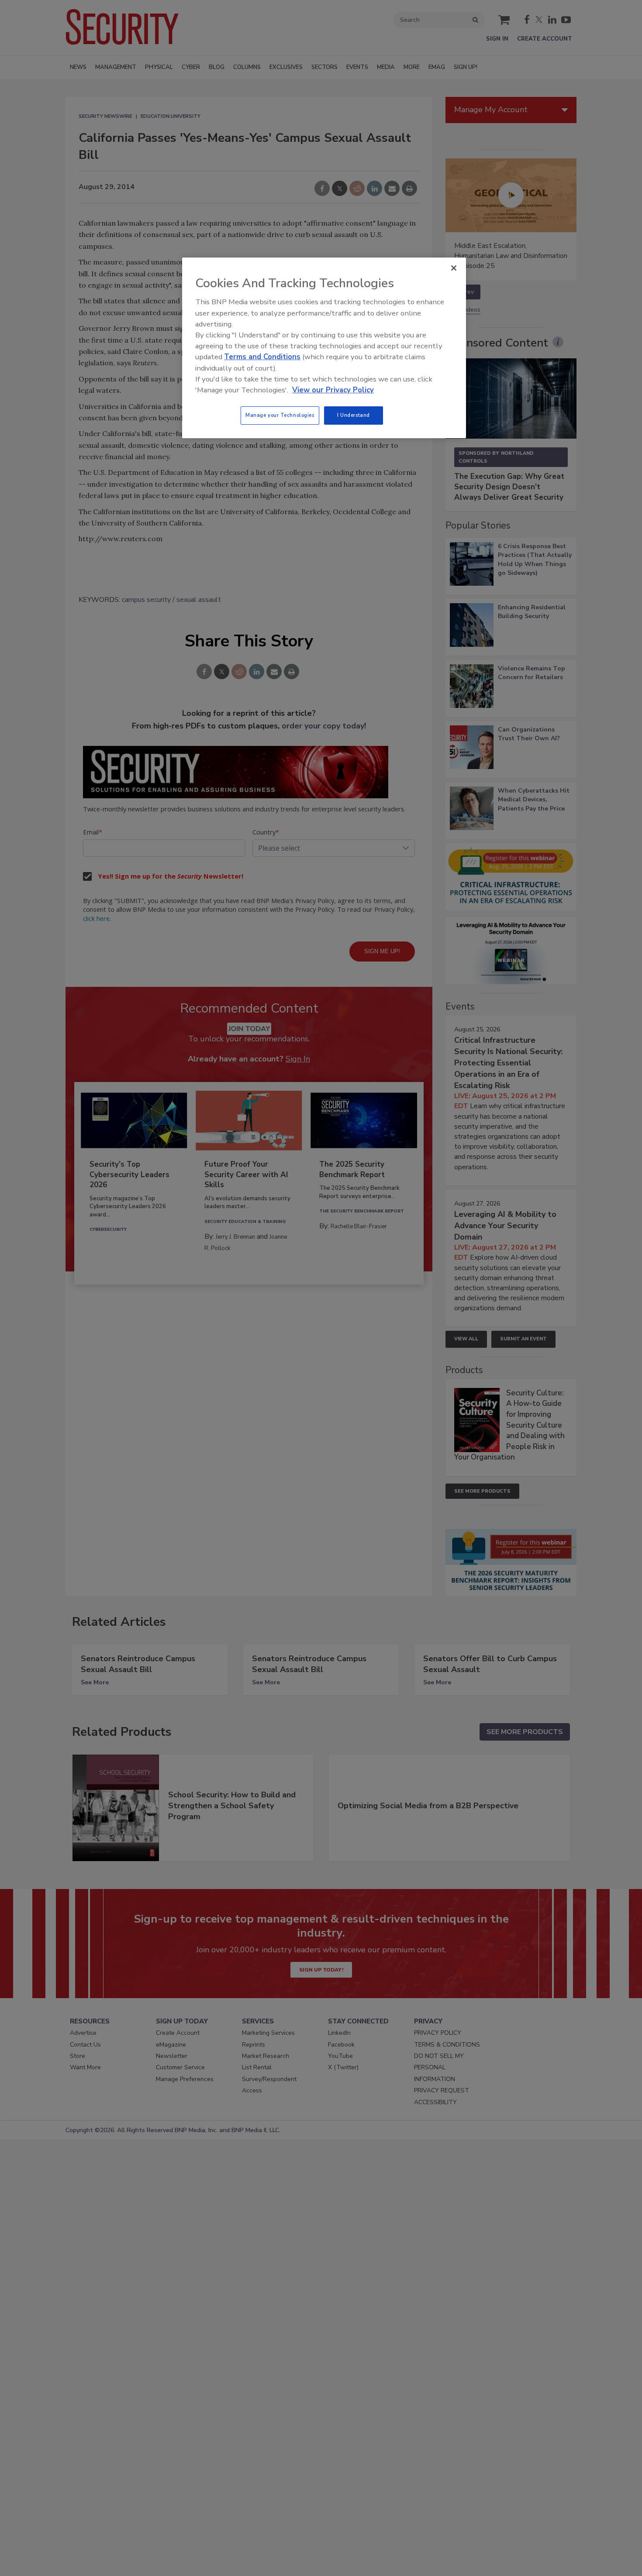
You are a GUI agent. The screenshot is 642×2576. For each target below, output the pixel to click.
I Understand (354, 415)
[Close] (454, 268)
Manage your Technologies (280, 415)
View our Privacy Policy (333, 390)
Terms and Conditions (262, 357)
